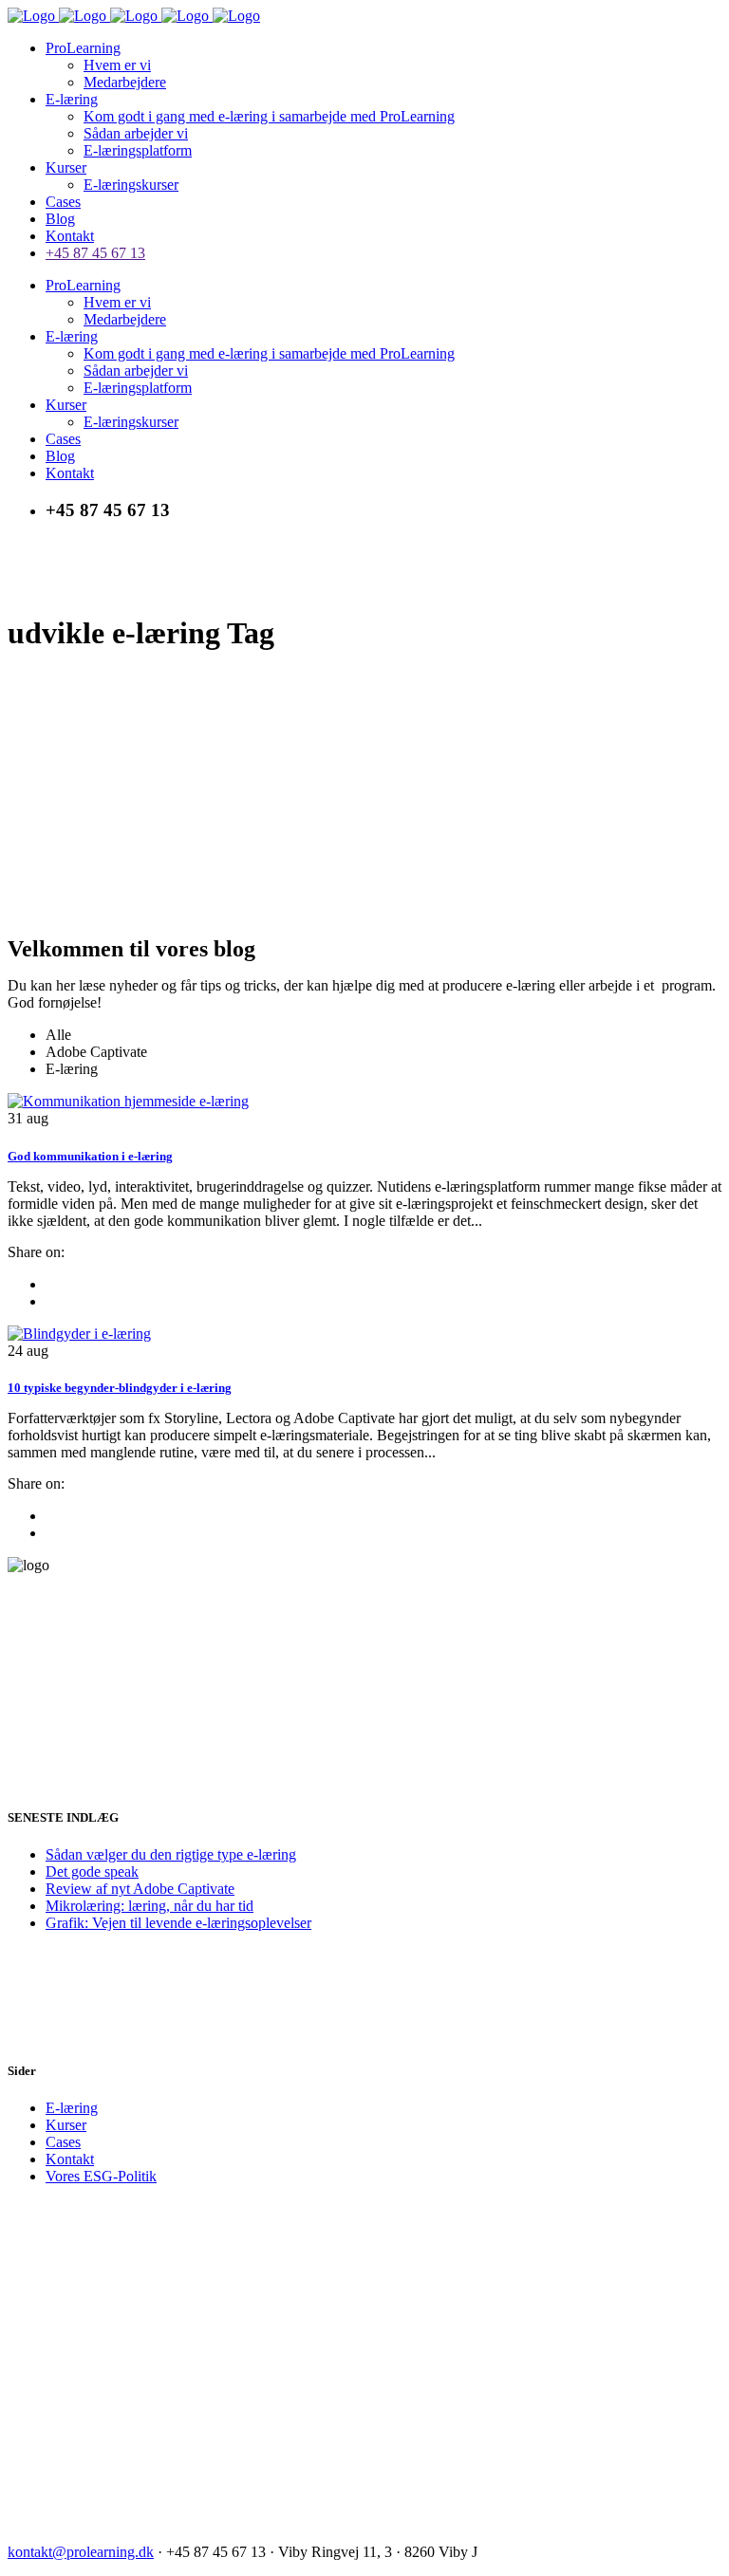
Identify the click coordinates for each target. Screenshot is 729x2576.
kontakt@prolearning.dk (81, 2552)
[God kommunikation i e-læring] (128, 1101)
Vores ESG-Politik (101, 2176)
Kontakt (70, 2159)
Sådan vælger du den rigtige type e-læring (171, 1854)
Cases (63, 2142)
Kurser (66, 2125)
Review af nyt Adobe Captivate (140, 1889)
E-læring (72, 2108)
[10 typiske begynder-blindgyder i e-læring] (79, 1334)
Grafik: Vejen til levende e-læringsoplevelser (178, 1923)
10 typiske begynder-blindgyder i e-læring (120, 1388)
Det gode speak (92, 1872)
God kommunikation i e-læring (90, 1156)
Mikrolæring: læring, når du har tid (150, 1906)
